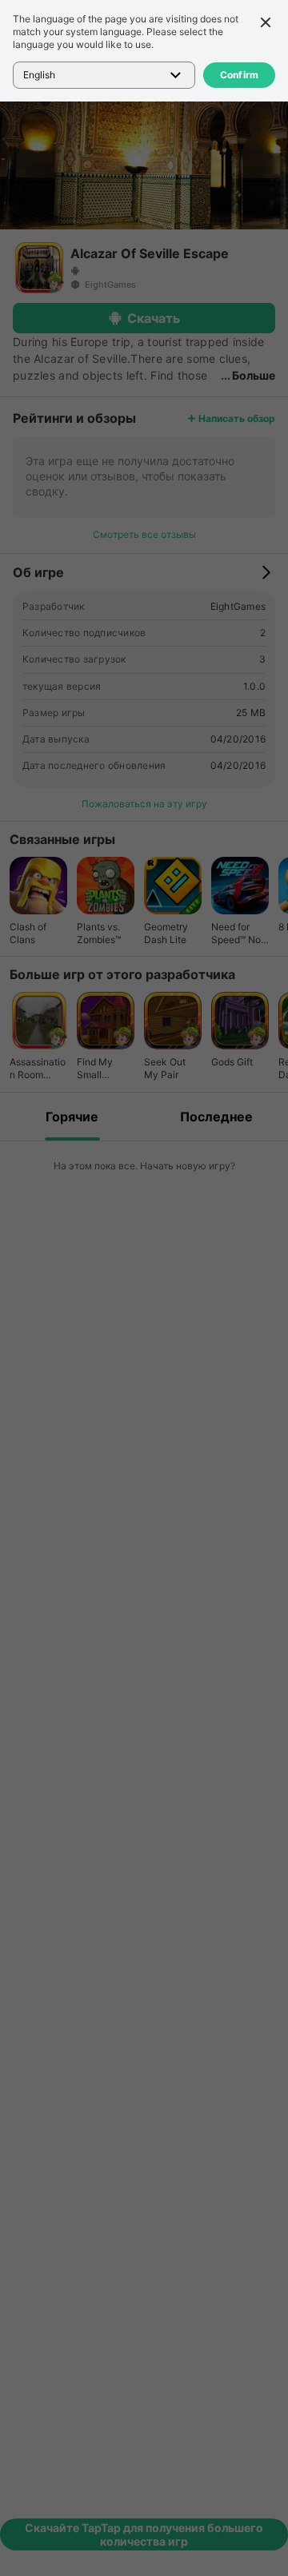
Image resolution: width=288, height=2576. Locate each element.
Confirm (240, 75)
